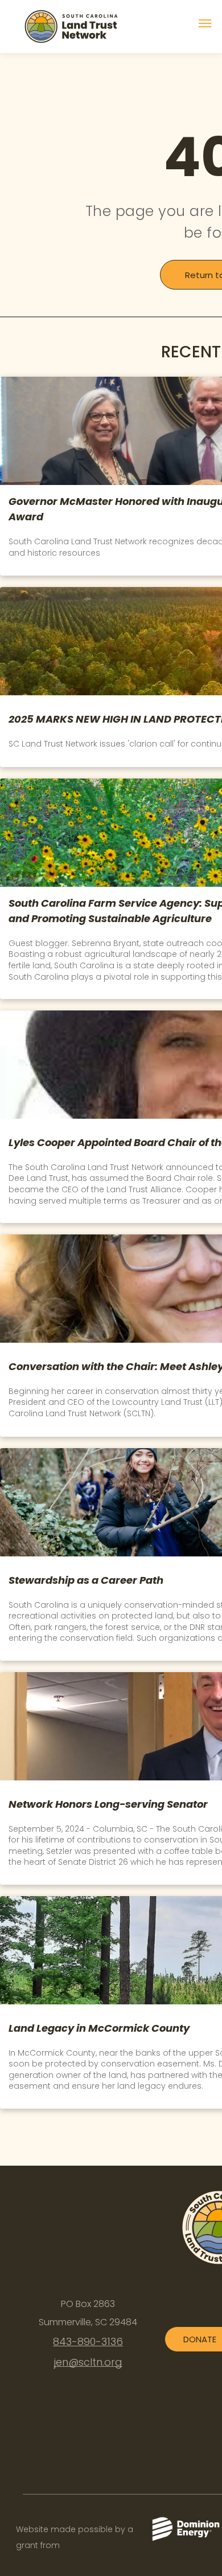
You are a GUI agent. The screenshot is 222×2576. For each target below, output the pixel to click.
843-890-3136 (88, 2341)
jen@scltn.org (88, 2362)
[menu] (205, 23)
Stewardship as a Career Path (86, 1580)
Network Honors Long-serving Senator (108, 1804)
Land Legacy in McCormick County (99, 2028)
